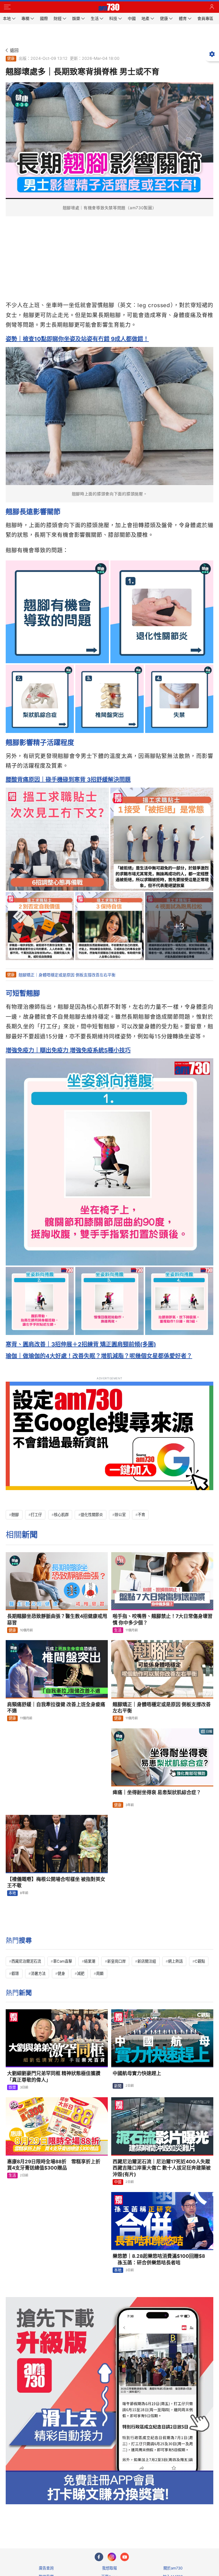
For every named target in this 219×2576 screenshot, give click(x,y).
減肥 (81, 1973)
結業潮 (90, 1961)
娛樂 (12, 2087)
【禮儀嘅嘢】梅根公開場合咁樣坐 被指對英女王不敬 (56, 1882)
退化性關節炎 (92, 1515)
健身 (61, 1973)
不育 (141, 1515)
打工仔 (36, 1515)
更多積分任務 (139, 2521)
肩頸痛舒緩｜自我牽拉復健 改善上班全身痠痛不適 (56, 1708)
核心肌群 (61, 1515)
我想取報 (109, 2568)
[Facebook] (99, 2557)
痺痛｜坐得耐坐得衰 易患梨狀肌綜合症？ (157, 1792)
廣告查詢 (46, 2568)
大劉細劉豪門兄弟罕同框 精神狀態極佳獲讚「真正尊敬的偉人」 (54, 2077)
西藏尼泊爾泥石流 (26, 1961)
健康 (11, 58)
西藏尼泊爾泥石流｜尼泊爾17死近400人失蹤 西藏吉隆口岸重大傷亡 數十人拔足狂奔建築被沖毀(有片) (162, 2168)
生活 (118, 1630)
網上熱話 (175, 1961)
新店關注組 (147, 1961)
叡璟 (15, 1973)
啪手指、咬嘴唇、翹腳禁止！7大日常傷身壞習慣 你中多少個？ (163, 1619)
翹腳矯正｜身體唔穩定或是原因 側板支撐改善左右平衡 (67, 975)
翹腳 (15, 1515)
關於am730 (173, 2568)
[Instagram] (112, 2557)
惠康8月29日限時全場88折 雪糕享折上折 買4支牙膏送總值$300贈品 (56, 2165)
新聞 (118, 2086)
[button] (7, 7)
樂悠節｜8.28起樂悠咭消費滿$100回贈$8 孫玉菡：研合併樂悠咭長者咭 (159, 2259)
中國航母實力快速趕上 (137, 2073)
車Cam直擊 (63, 1961)
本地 (12, 1893)
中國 (118, 2182)
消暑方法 (38, 1973)
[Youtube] (125, 2557)
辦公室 (120, 1515)
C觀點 (200, 1961)
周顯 (100, 1973)
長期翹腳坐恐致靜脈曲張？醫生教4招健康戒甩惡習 (57, 1619)
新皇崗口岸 (116, 1961)
